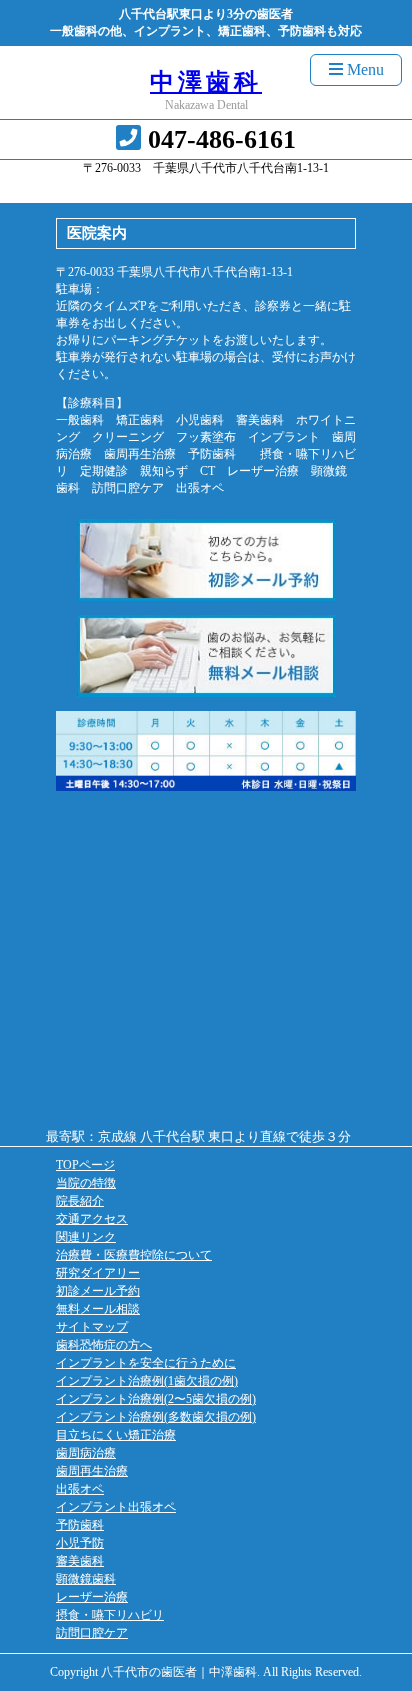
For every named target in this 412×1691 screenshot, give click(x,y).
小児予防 (80, 1543)
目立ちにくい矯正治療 (116, 1435)
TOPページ (85, 1165)
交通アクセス (92, 1219)
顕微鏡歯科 (86, 1579)
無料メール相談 (98, 1309)
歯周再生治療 (92, 1471)
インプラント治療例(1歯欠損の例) (147, 1381)
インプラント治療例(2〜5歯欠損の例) (156, 1399)
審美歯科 (80, 1561)
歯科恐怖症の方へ (104, 1345)
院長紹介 (80, 1201)
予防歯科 (80, 1525)
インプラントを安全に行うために (146, 1363)
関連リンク (86, 1237)
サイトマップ (92, 1327)
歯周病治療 (86, 1453)
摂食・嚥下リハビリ (110, 1615)
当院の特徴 (86, 1183)
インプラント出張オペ (116, 1507)
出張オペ (80, 1489)
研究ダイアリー (98, 1273)
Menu (363, 69)
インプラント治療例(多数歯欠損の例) (156, 1417)
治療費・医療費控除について (134, 1255)
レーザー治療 (92, 1597)
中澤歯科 (206, 82)
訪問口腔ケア (92, 1633)
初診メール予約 (98, 1291)
